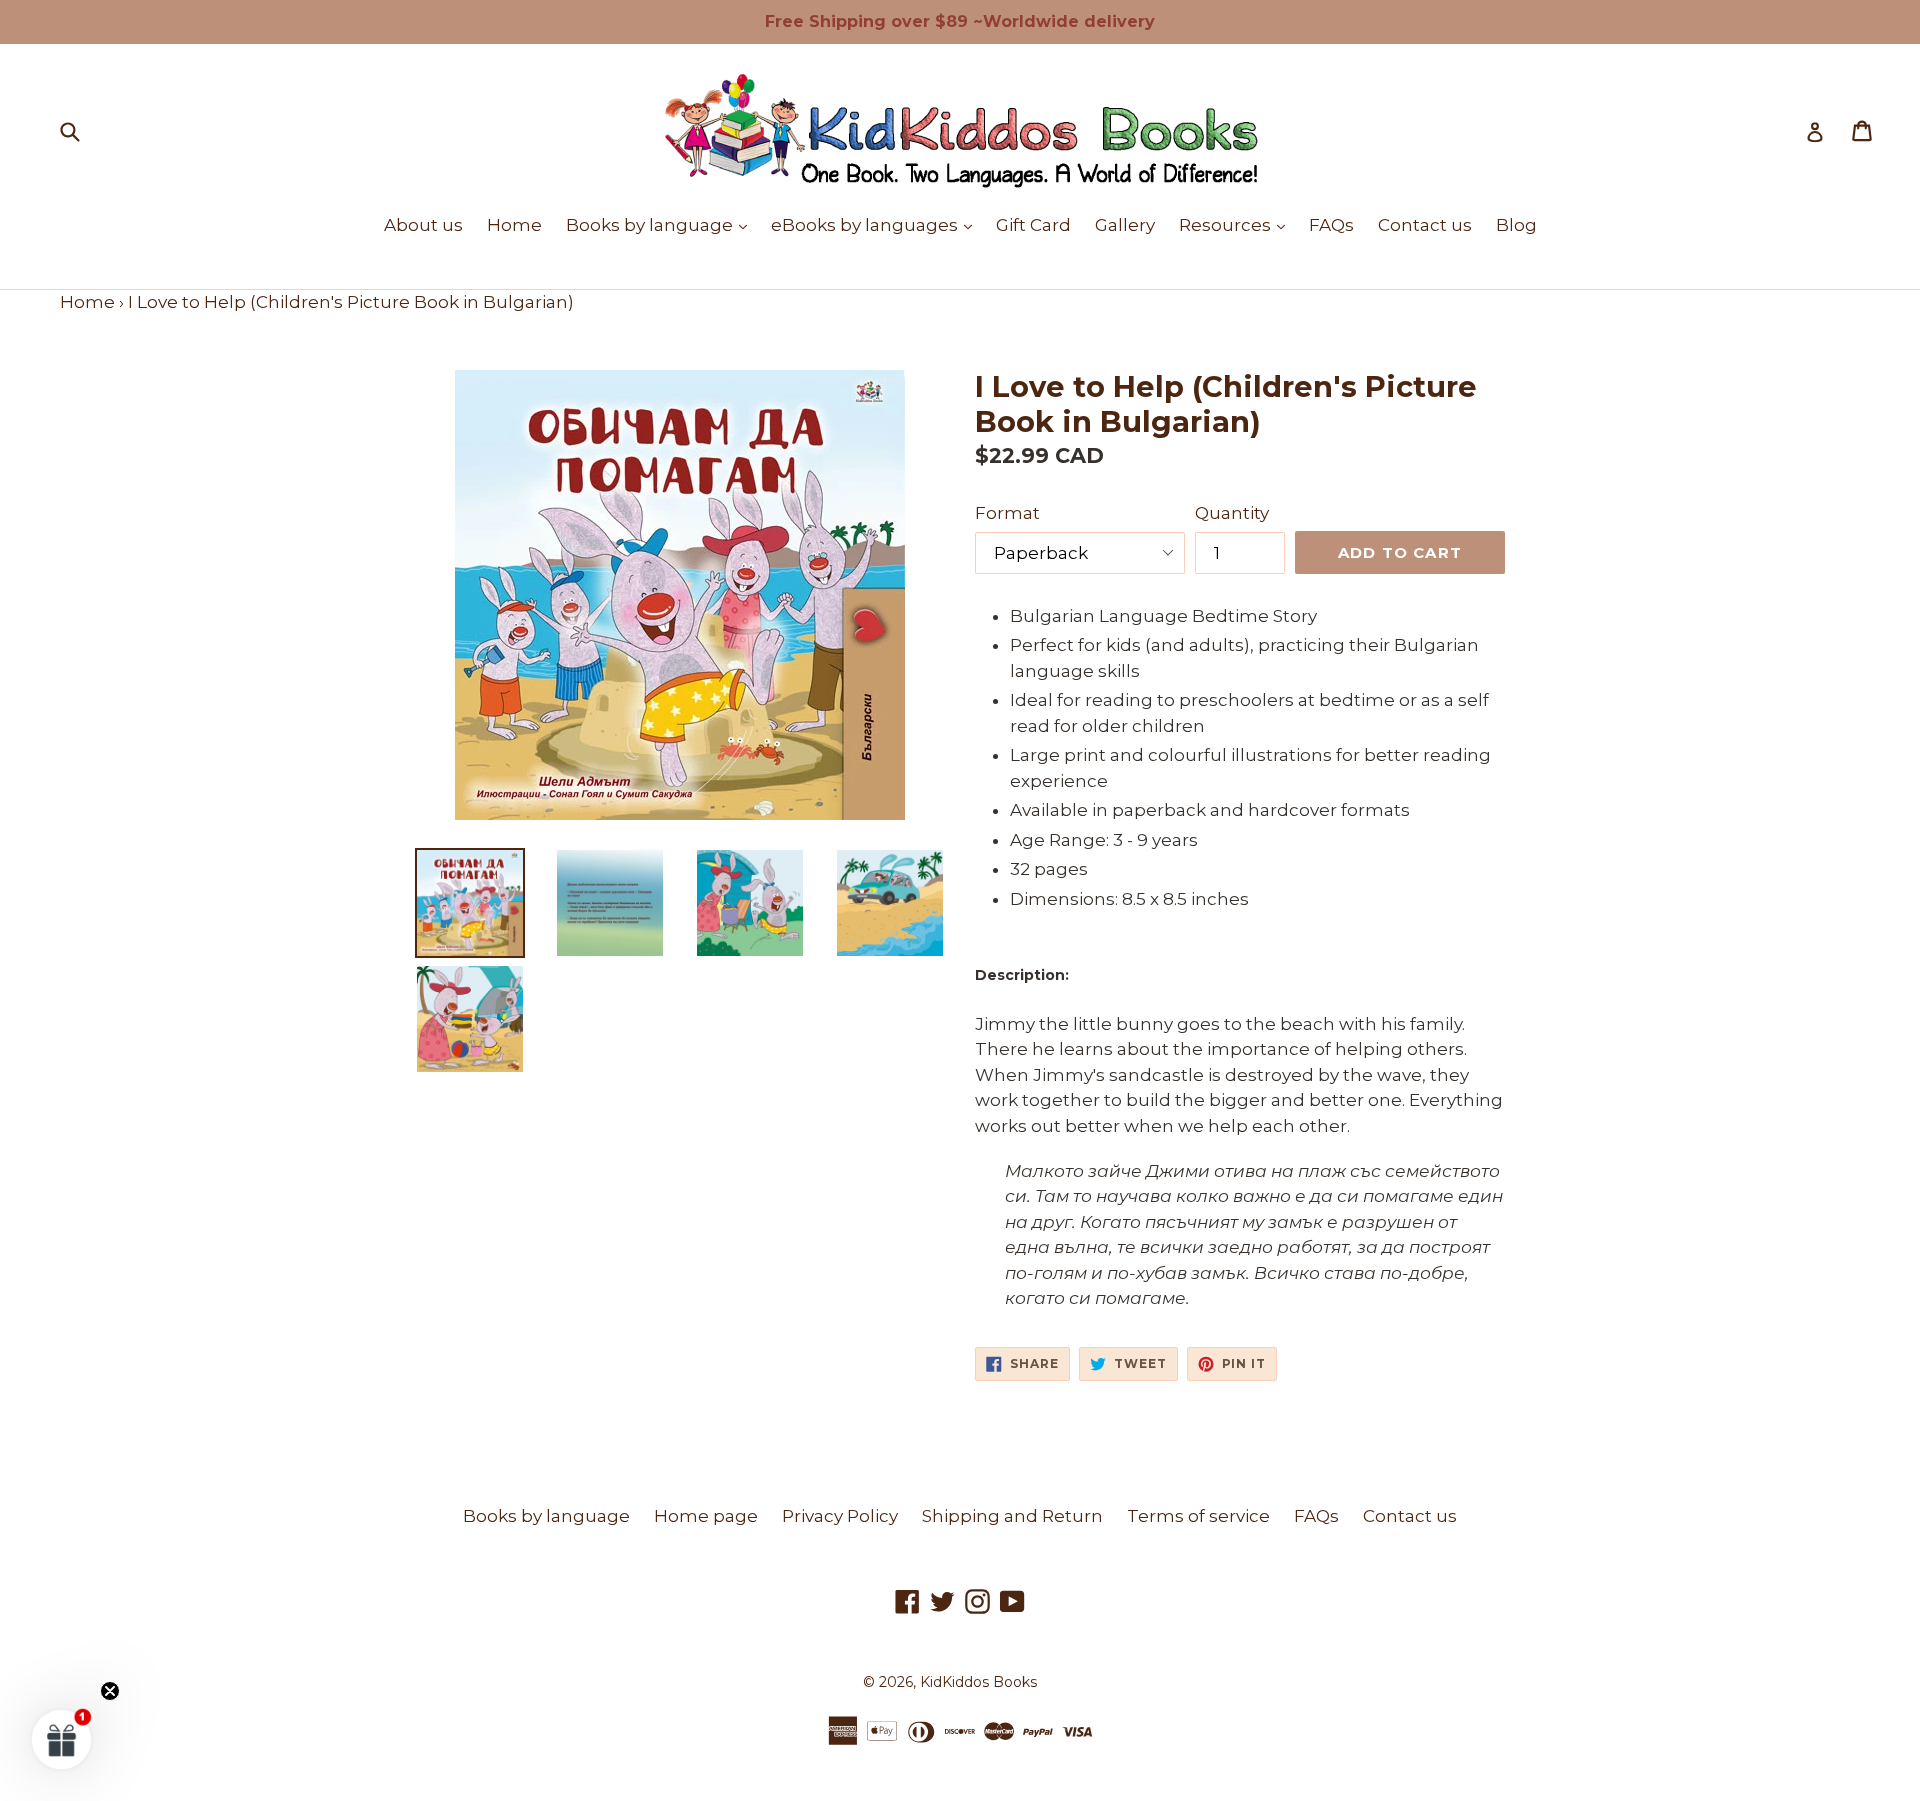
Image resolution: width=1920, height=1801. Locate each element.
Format (1007, 513)
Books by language (661, 224)
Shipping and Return (1012, 1516)
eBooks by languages (876, 224)
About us (423, 225)
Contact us (1425, 225)
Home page (706, 1516)
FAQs (1331, 225)
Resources (1237, 224)
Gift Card (1033, 225)
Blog (1516, 225)
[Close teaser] (110, 1691)
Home (514, 225)
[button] (62, 1739)
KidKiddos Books (978, 1682)
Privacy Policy (840, 1516)
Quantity (1232, 513)
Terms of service (1198, 1516)
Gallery (1125, 225)
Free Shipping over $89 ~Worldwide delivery (960, 21)
